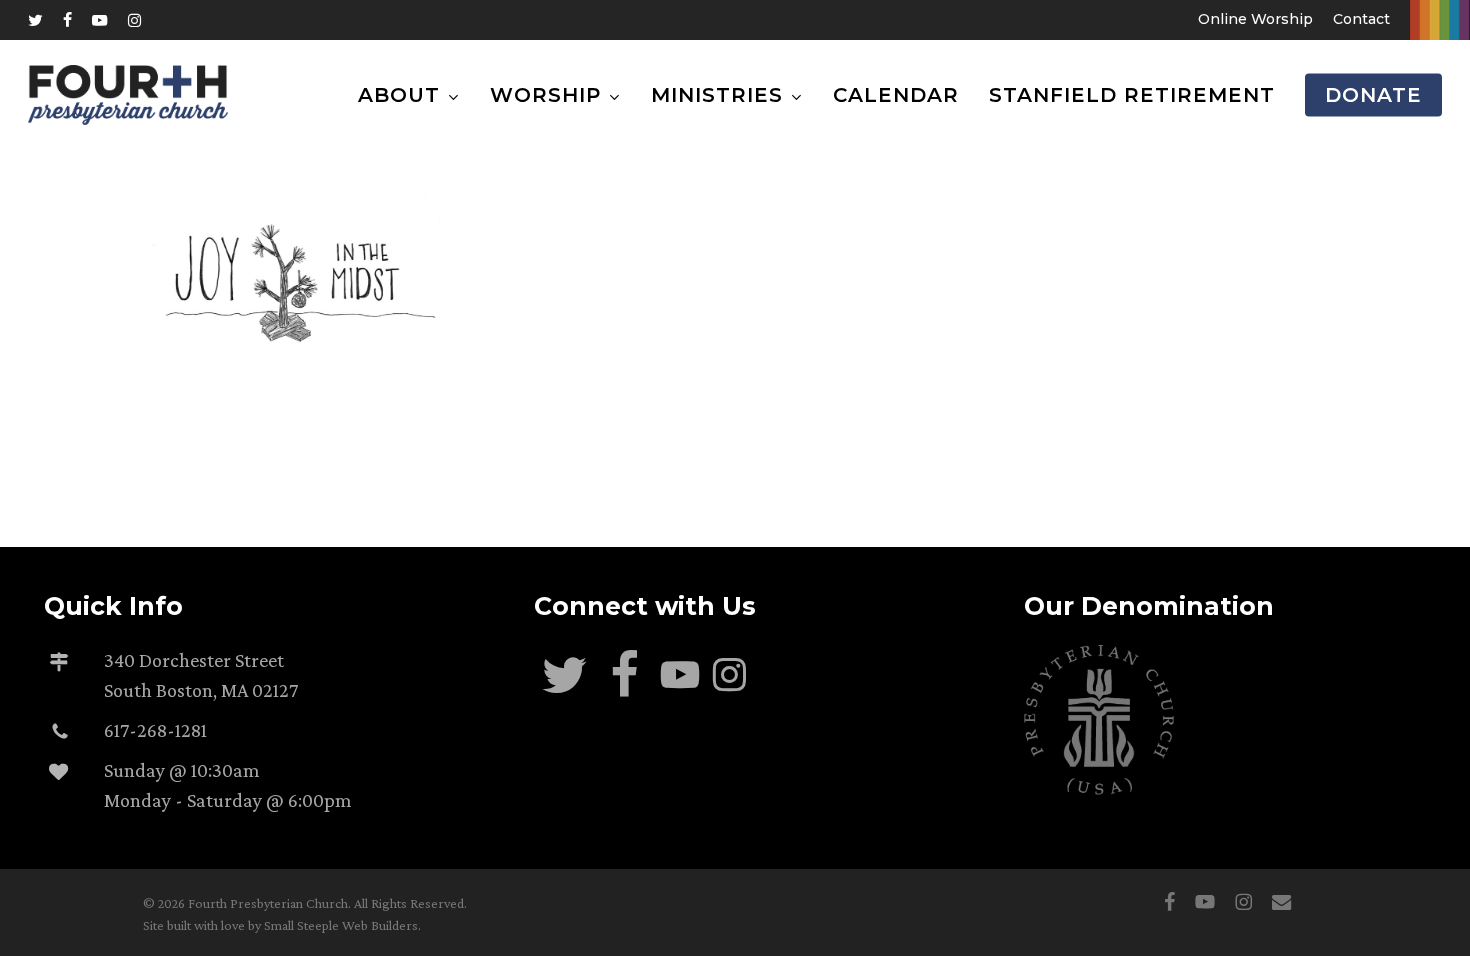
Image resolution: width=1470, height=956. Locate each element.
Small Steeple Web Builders (341, 925)
